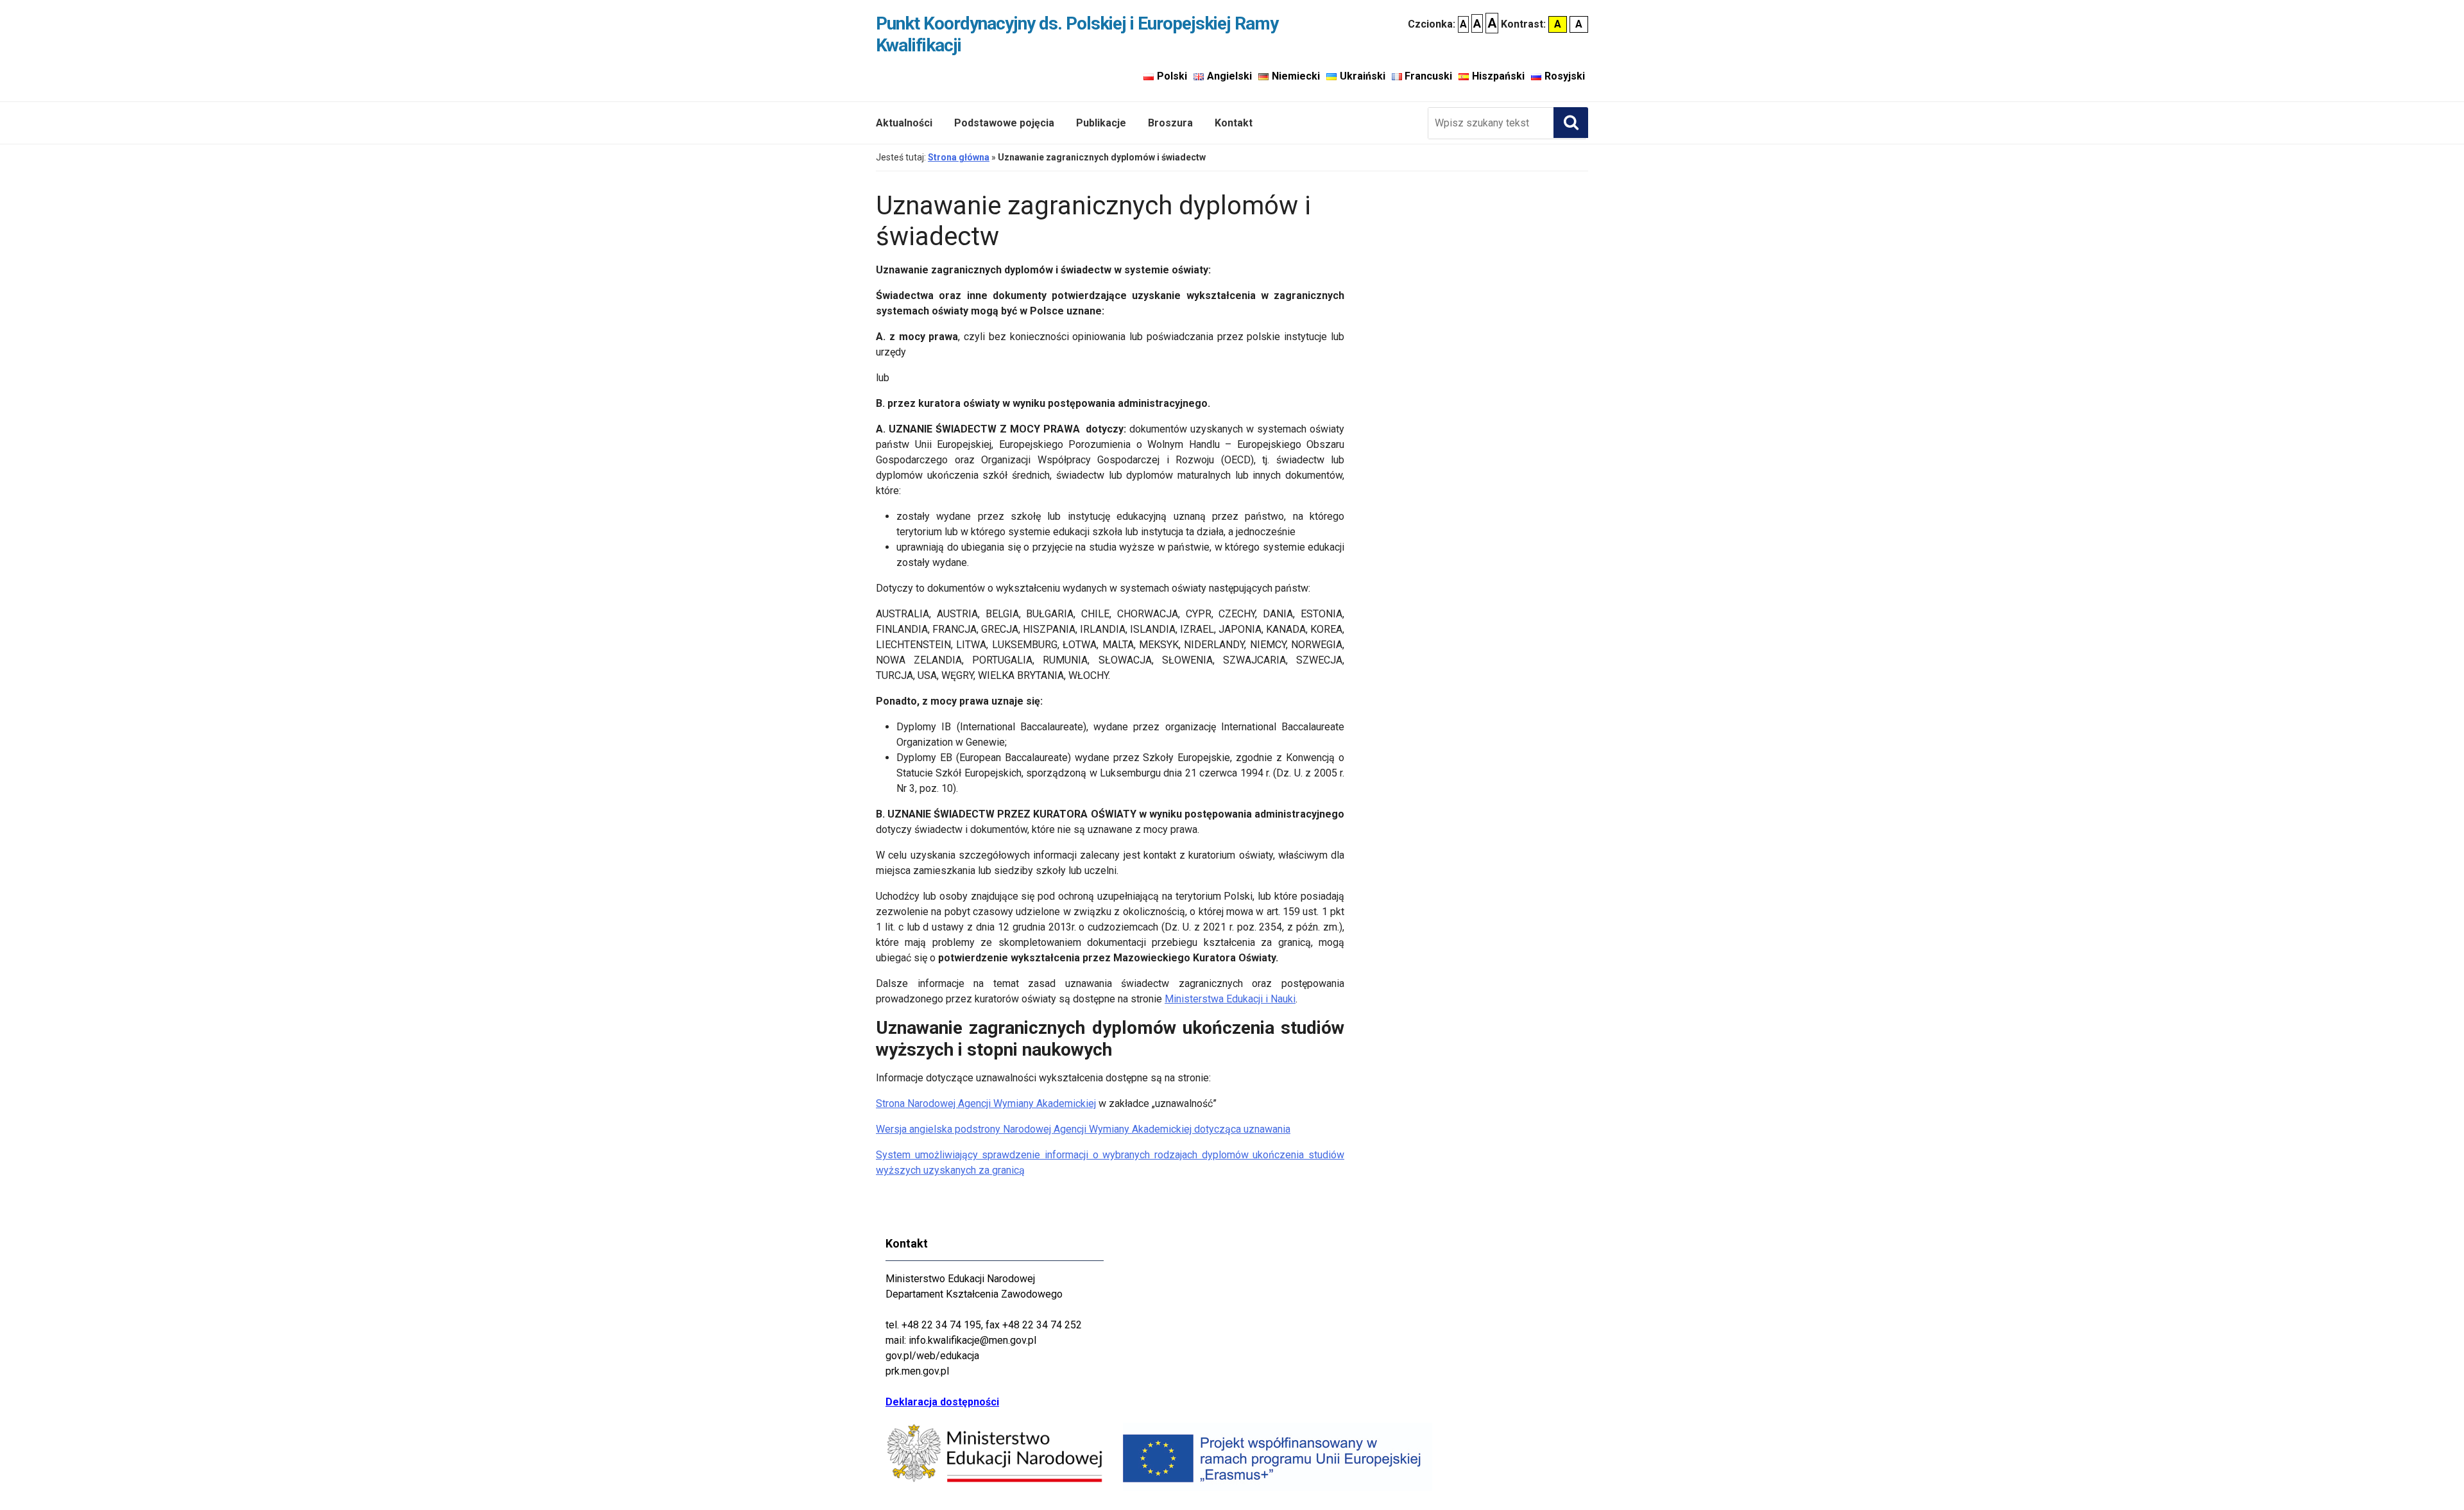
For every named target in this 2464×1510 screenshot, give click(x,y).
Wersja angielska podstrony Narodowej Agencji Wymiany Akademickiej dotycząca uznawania (1083, 1129)
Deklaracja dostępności (942, 1402)
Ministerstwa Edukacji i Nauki (1230, 999)
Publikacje (1101, 123)
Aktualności (904, 123)
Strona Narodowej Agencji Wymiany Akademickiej (986, 1103)
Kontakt (1234, 123)
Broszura (1170, 123)
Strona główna (959, 157)
